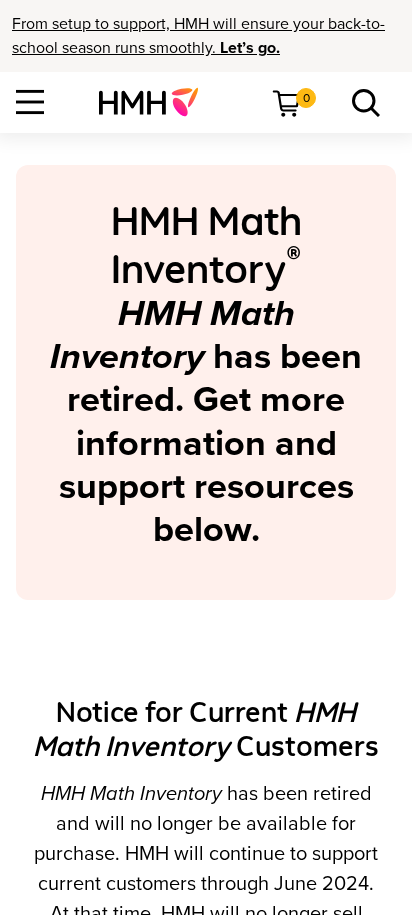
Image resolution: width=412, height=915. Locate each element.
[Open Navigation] (30, 102)
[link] (156, 102)
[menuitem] (156, 102)
